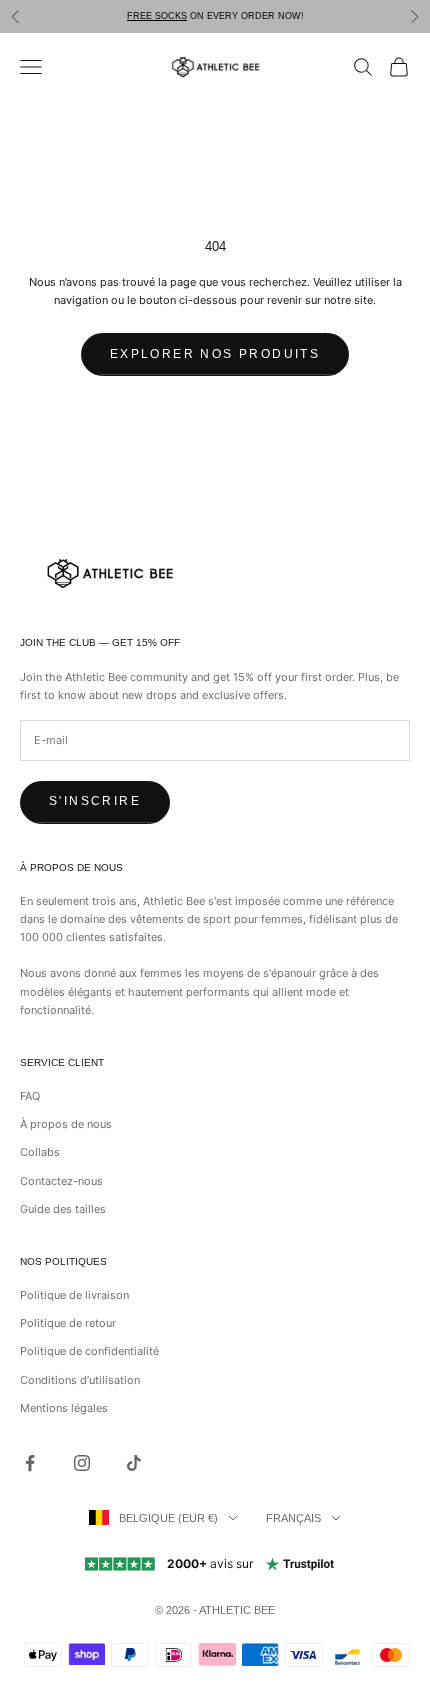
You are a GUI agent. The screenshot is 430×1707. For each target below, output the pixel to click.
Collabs (40, 1152)
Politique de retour (68, 1323)
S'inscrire (95, 801)
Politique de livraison (74, 1295)
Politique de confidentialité (89, 1351)
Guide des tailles (63, 1209)
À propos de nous (66, 1124)
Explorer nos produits (215, 354)
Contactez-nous (61, 1181)
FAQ (30, 1096)
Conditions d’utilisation (80, 1380)
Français (293, 1518)
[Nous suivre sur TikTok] (134, 1463)
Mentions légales (64, 1408)
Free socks (157, 16)
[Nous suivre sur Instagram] (82, 1463)
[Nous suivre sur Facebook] (30, 1463)
